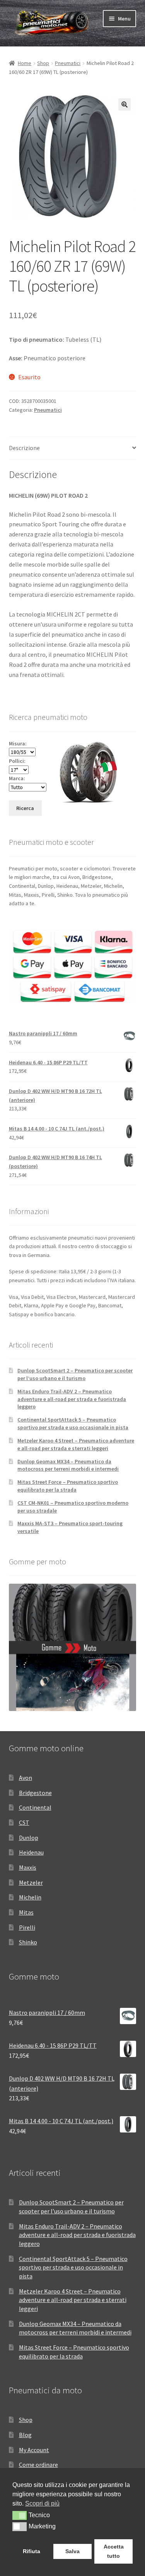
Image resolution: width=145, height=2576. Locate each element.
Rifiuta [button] (32, 2551)
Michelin (30, 1897)
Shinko (28, 1942)
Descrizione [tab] (24, 448)
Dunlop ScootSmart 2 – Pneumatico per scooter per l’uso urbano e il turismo (75, 1374)
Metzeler (31, 1882)
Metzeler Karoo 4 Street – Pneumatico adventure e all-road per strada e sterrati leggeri (76, 1444)
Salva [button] (72, 2551)
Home (25, 63)
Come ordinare (38, 2465)
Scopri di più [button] (42, 2503)
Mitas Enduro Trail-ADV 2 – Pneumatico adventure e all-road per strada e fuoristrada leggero (72, 1399)
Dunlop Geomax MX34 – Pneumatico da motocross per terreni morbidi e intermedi (68, 1465)
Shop (43, 63)
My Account (34, 2450)
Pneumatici (68, 63)
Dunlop (29, 1838)
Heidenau (31, 1852)
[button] (125, 104)
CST (24, 1822)
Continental (35, 1807)
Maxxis (28, 1867)
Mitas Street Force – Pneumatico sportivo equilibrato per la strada (68, 1486)
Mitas (26, 1912)
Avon (26, 1778)
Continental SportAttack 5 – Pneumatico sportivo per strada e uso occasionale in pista (73, 1423)
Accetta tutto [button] (114, 2551)
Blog (25, 2435)
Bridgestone (35, 1793)
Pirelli (27, 1927)
